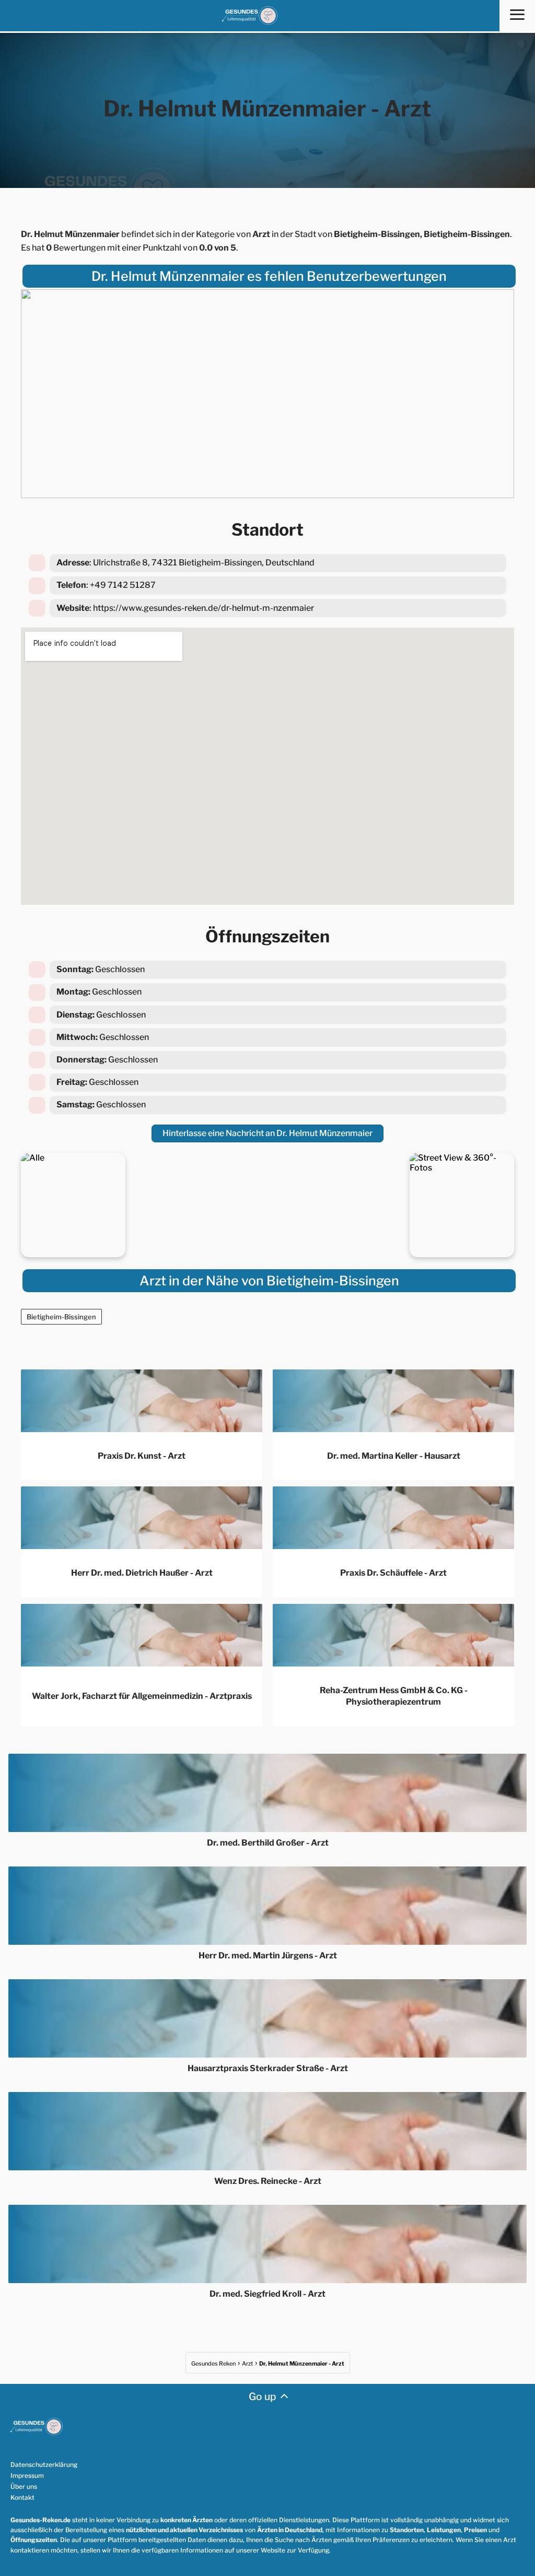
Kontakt (22, 2497)
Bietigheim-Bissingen (61, 1317)
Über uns (24, 2486)
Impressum (27, 2475)
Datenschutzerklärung (44, 2465)
